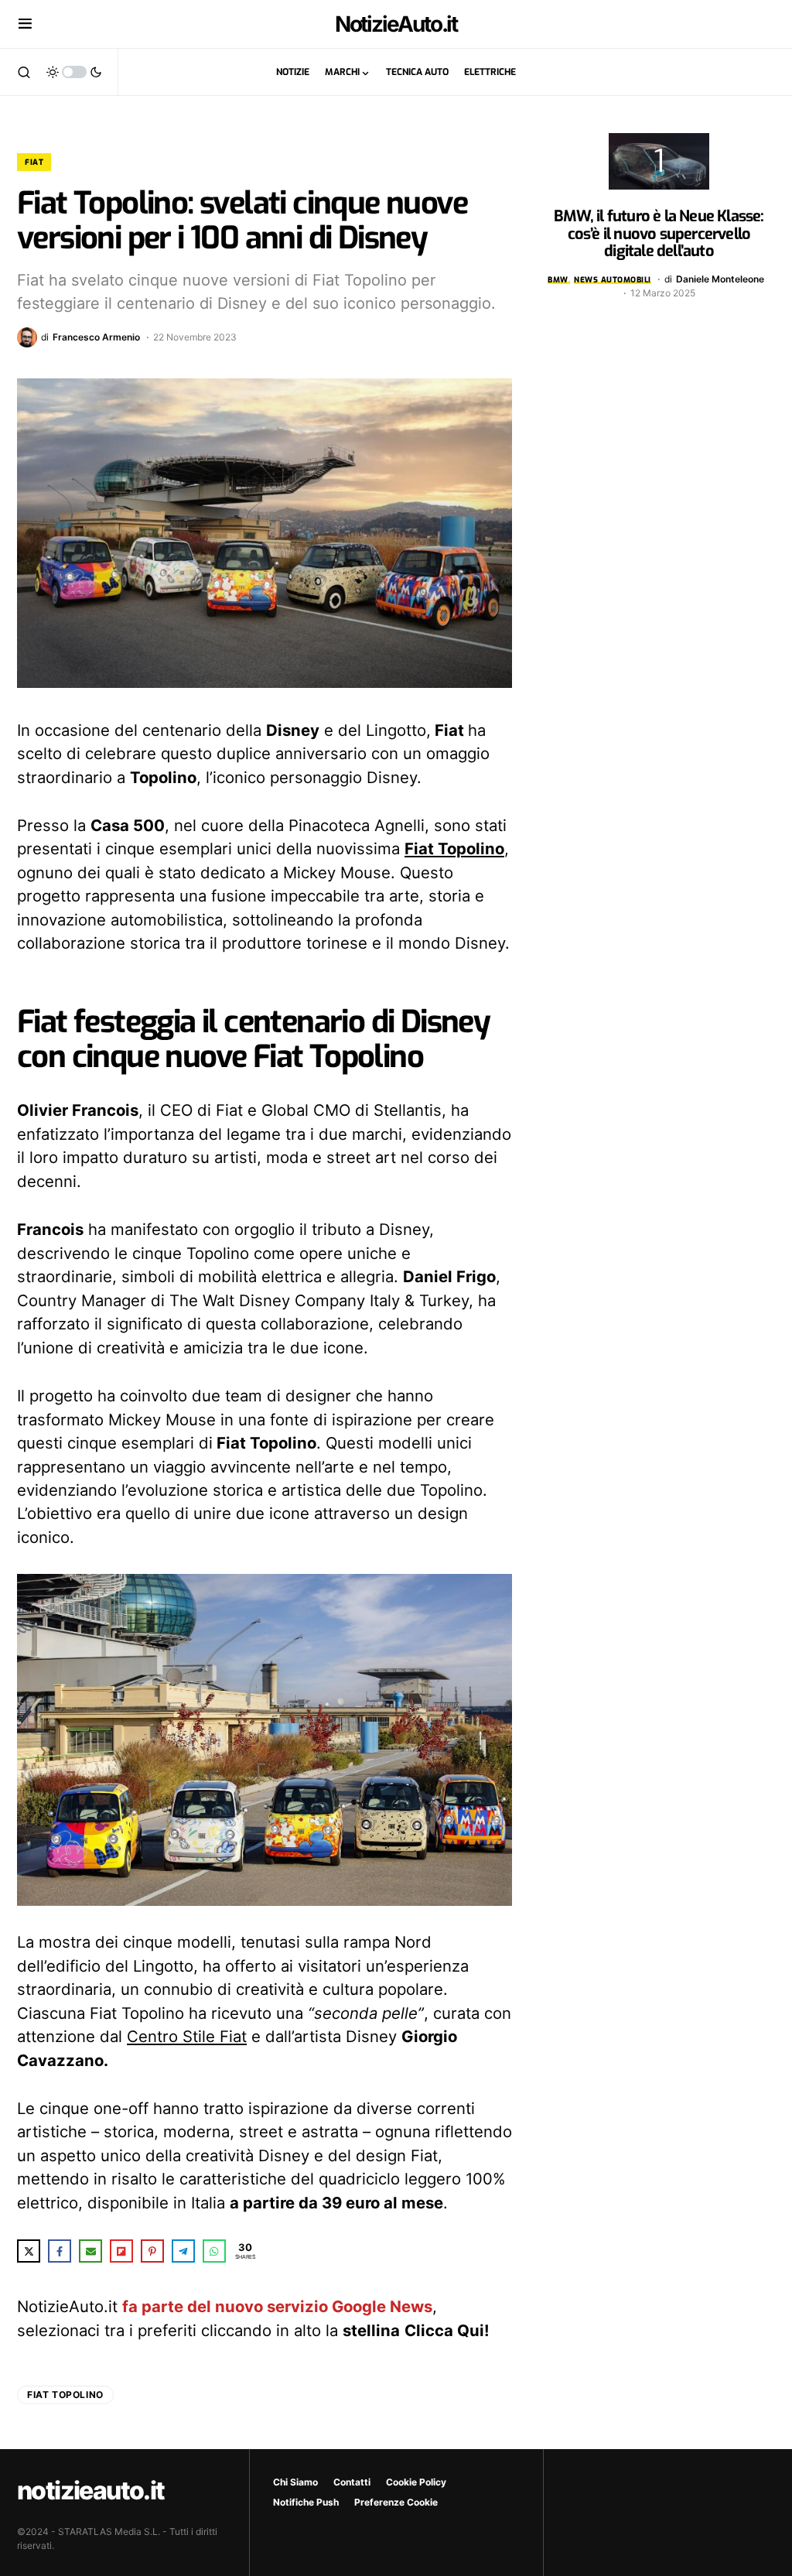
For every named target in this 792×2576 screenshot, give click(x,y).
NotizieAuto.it (396, 24)
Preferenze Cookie (396, 2502)
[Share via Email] (90, 2251)
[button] (25, 24)
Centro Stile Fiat (187, 2036)
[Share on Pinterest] (152, 2251)
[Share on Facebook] (60, 2251)
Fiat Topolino (454, 848)
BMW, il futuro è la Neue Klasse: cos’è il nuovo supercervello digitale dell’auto (659, 234)
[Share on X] (29, 2251)
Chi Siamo (295, 2482)
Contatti (352, 2482)
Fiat (34, 162)
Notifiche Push (306, 2502)
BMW (558, 280)
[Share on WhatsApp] (214, 2251)
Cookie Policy (416, 2482)
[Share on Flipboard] (121, 2251)
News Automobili (613, 280)
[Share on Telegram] (183, 2251)
